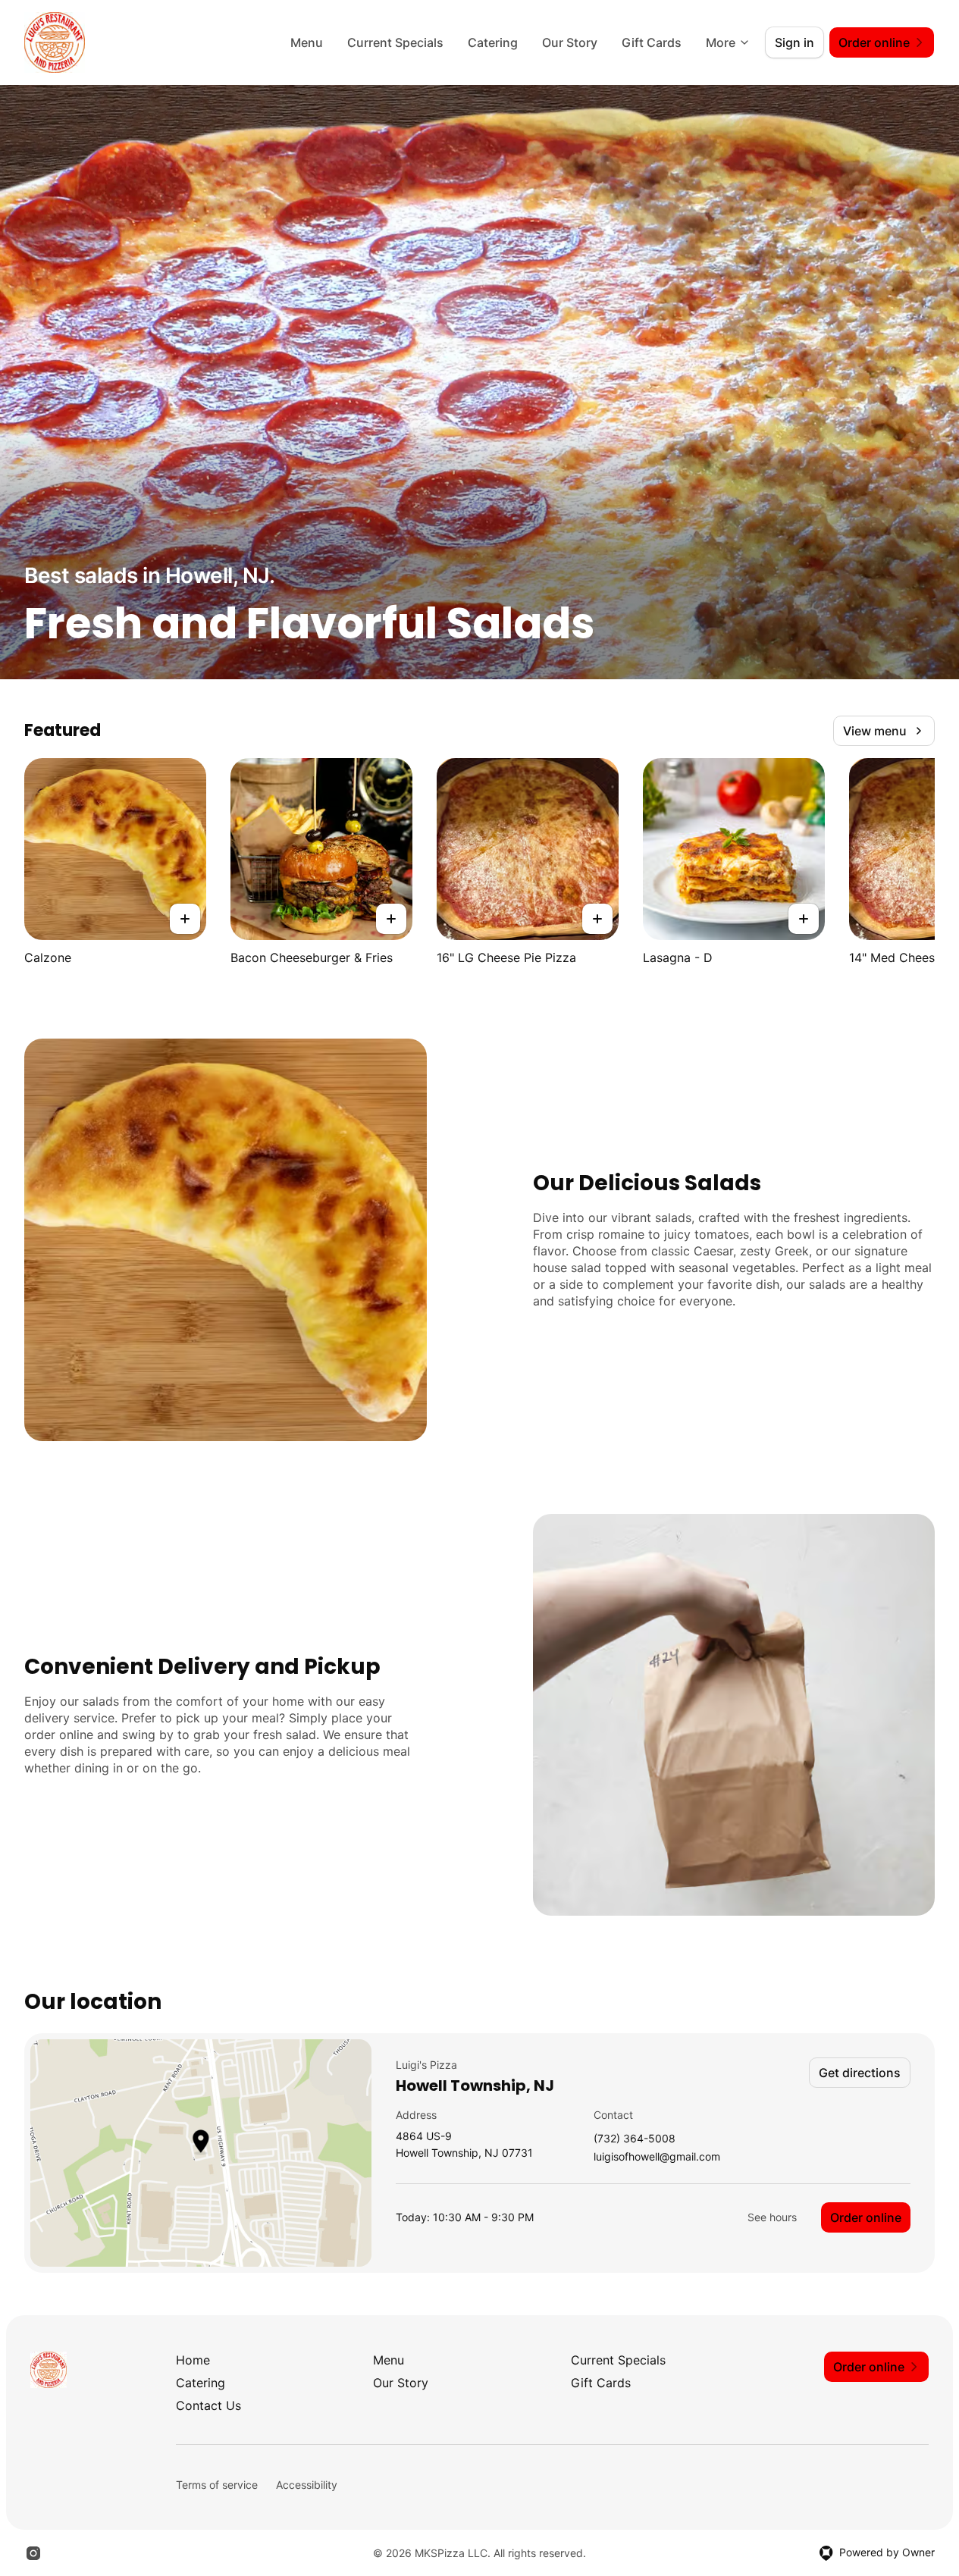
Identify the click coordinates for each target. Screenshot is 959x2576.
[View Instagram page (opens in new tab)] (33, 2553)
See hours (772, 2217)
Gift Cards (652, 42)
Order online (866, 2217)
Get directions (860, 2073)
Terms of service (217, 2485)
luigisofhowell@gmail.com (657, 2157)
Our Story (570, 42)
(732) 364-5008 (635, 2139)
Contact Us (208, 2405)
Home (193, 2360)
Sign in (794, 42)
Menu (307, 42)
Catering (493, 42)
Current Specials (395, 42)
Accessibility (307, 2485)
